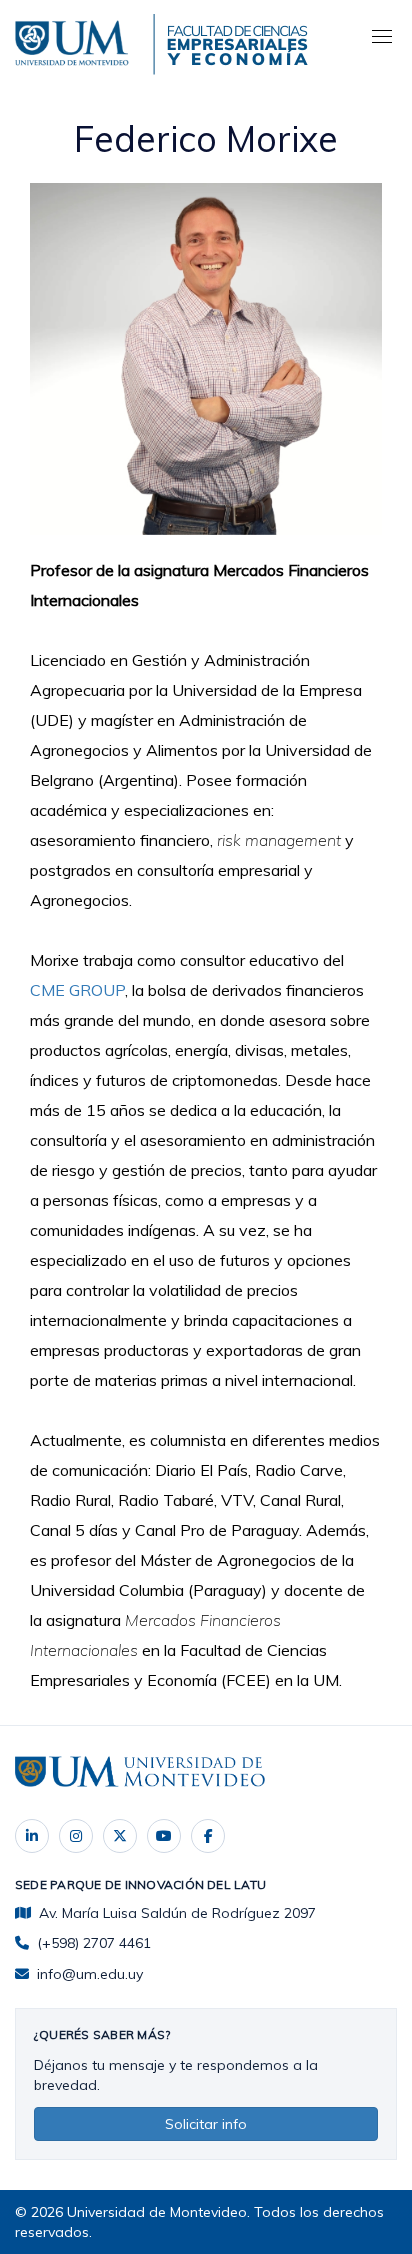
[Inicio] (75, 40)
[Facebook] (208, 1836)
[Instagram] (76, 1836)
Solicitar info (206, 2124)
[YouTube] (164, 1836)
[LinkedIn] (32, 1836)
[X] (120, 1836)
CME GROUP (77, 990)
